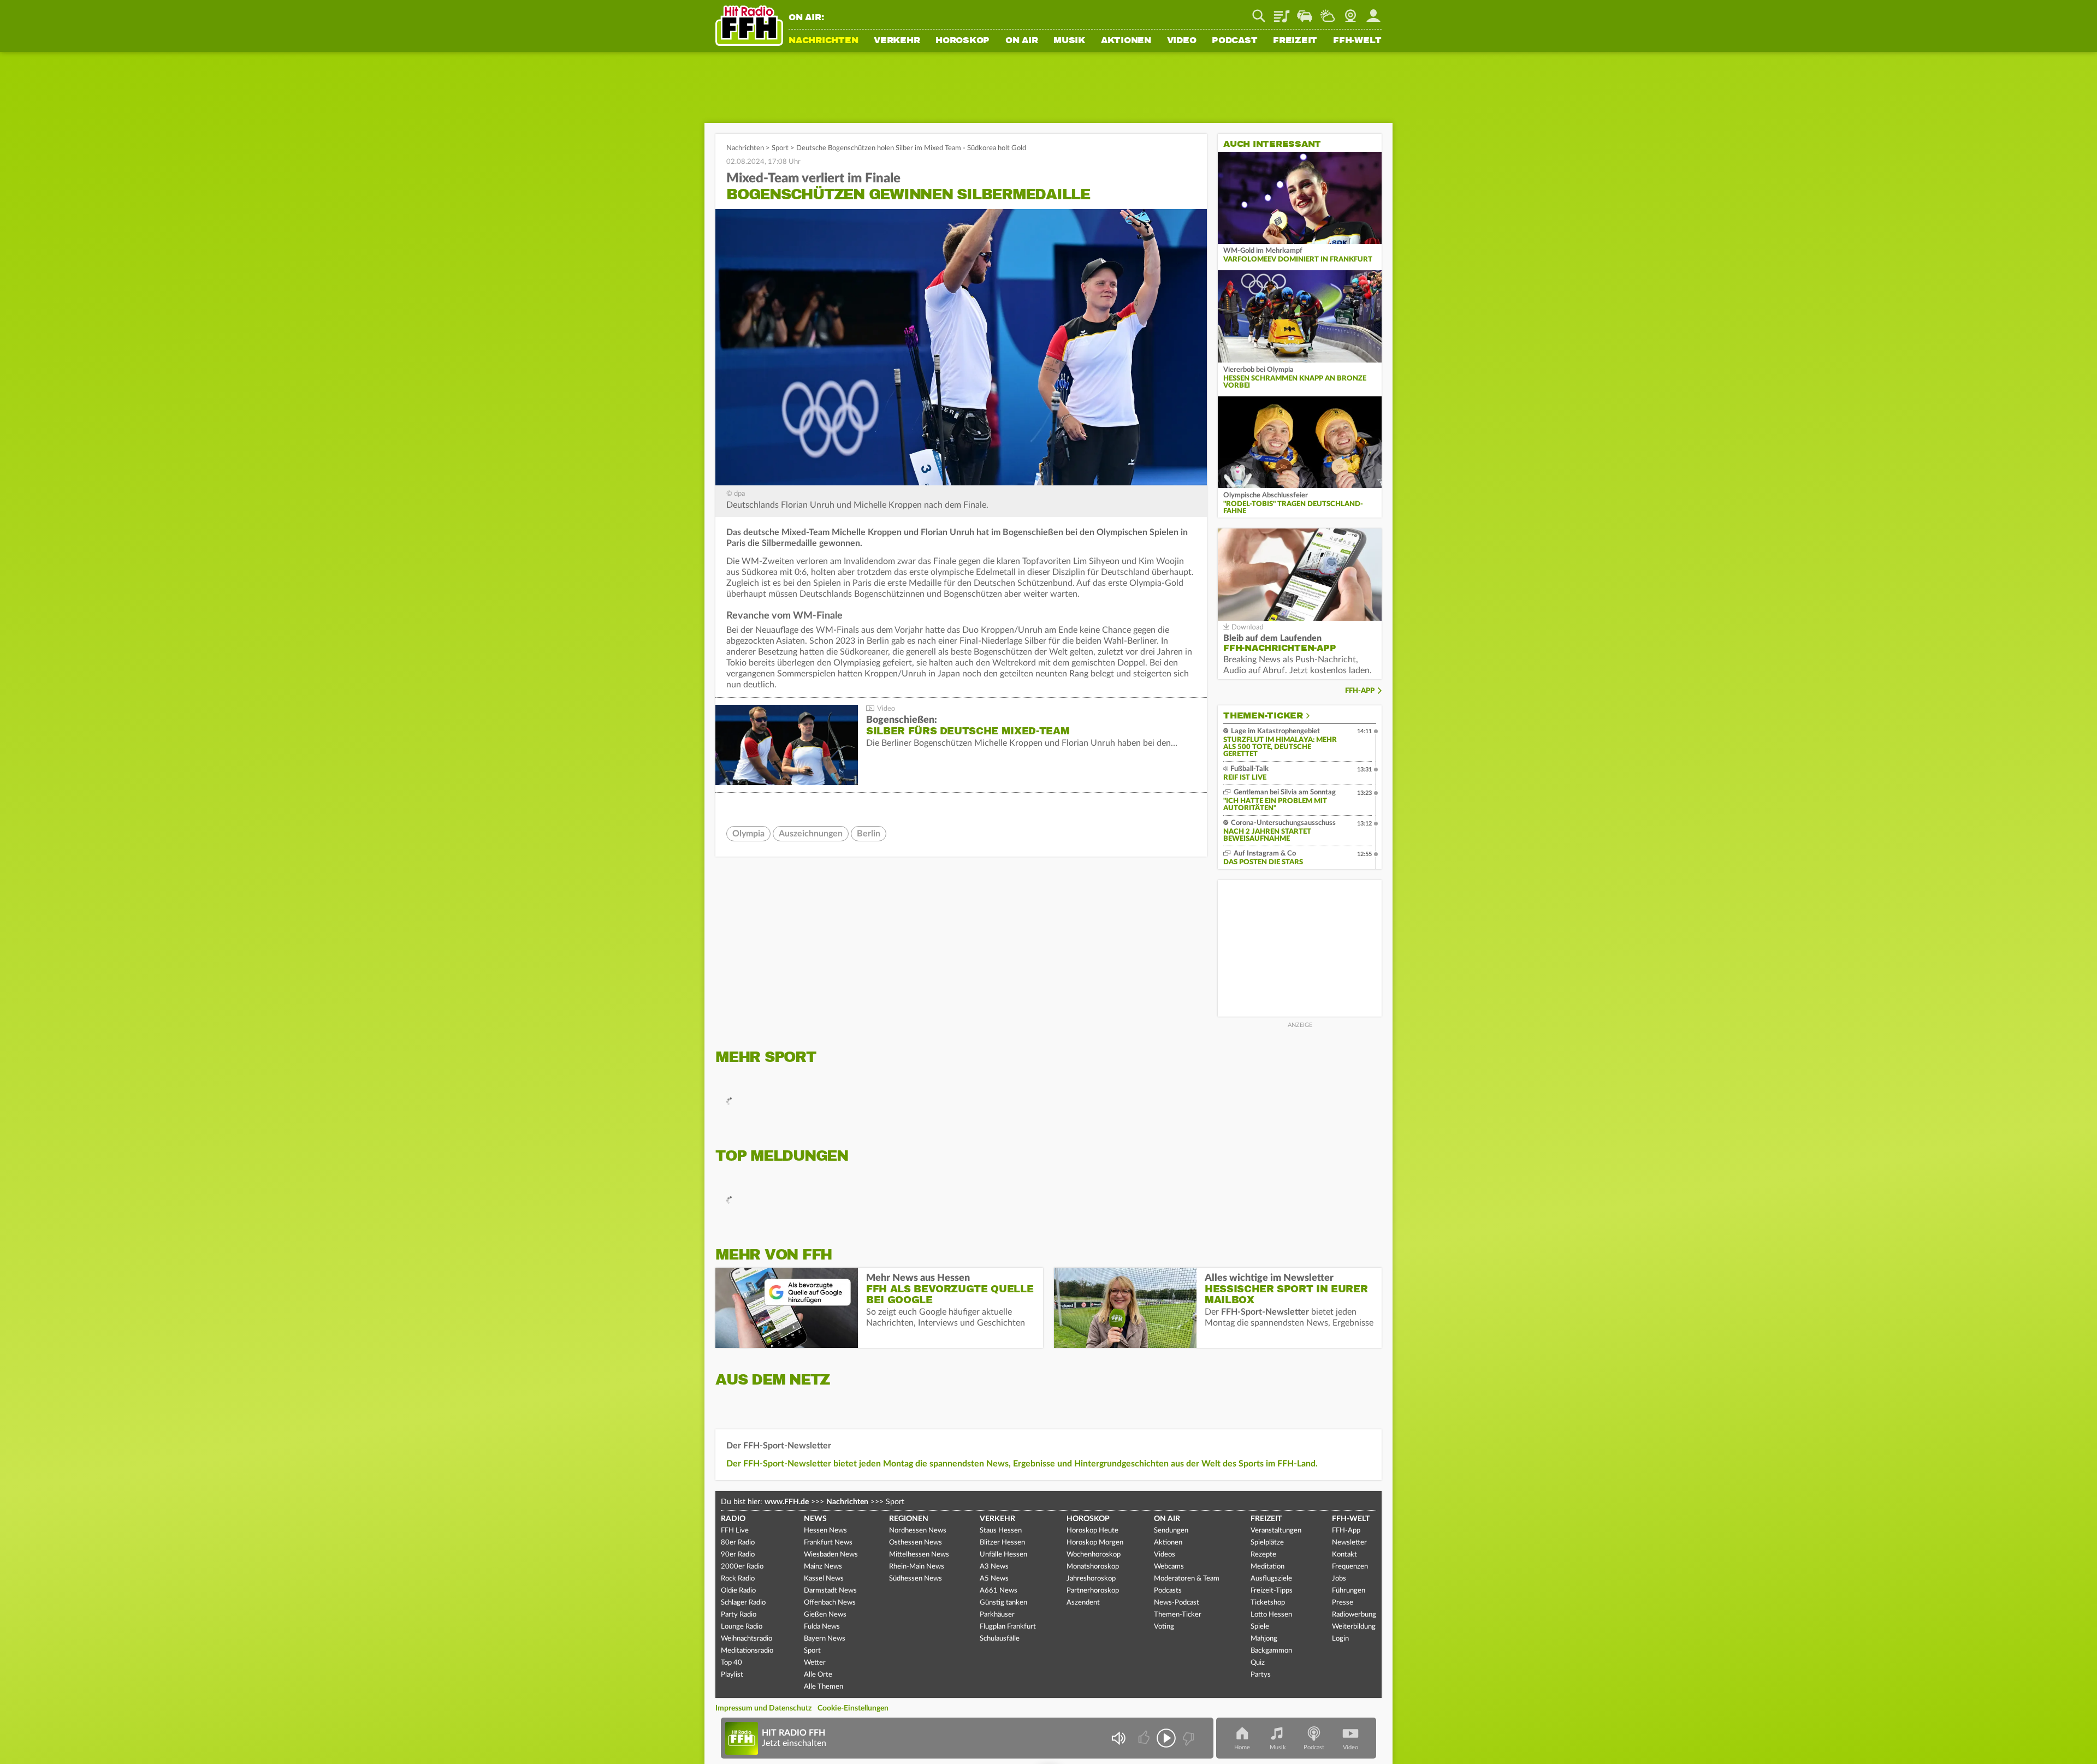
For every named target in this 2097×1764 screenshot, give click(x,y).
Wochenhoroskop (1094, 1555)
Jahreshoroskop (1091, 1579)
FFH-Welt (1357, 41)
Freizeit (1295, 41)
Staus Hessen (1001, 1531)
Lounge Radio (742, 1627)
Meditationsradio (747, 1651)
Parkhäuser (997, 1615)
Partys (1261, 1675)
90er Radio (738, 1555)
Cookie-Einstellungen (853, 1708)
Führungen (1349, 1591)
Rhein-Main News (917, 1567)
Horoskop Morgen (1095, 1543)
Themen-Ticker (1263, 716)
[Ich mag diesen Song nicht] (1187, 1738)
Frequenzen (1350, 1567)
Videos (1165, 1555)
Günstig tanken (1003, 1603)
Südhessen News (916, 1579)
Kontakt (1344, 1555)
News (815, 1519)
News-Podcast (1177, 1603)
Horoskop (962, 41)
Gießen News (825, 1615)
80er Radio (738, 1543)
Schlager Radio (743, 1603)
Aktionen (1126, 41)
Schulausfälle (1000, 1639)
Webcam (1350, 12)
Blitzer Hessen (1002, 1543)
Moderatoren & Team (1187, 1579)
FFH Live (735, 1531)
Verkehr (897, 41)
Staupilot (1305, 12)
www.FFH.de (787, 1502)
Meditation (1267, 1567)
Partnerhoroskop (1093, 1591)
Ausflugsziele (1271, 1579)
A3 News (994, 1567)
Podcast (1234, 41)
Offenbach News (830, 1603)
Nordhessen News (918, 1531)
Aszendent (1083, 1603)
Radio (733, 1519)
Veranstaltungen (1276, 1531)
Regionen (909, 1519)
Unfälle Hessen (1003, 1555)
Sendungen (1171, 1531)
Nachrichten (823, 41)
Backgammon (1271, 1651)
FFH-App (1360, 691)
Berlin (869, 834)
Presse (1343, 1603)
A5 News (994, 1579)
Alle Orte (818, 1675)
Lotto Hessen (1271, 1615)
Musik (1069, 41)
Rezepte (1263, 1555)
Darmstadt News (830, 1591)
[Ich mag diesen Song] (1145, 1738)
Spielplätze (1267, 1543)
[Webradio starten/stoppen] (1166, 1738)
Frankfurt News (828, 1543)
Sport (780, 148)
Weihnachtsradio (747, 1639)
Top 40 (731, 1663)
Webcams (1169, 1567)
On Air (1022, 41)
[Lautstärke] (1118, 1738)
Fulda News (822, 1627)
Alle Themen (824, 1687)
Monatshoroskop (1093, 1567)
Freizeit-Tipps (1272, 1591)
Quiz (1258, 1663)
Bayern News (825, 1639)
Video (1182, 41)
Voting (1164, 1627)
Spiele (1260, 1627)
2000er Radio (742, 1567)
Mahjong (1264, 1639)
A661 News (999, 1591)
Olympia (748, 834)
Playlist (1282, 12)
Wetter (1328, 12)
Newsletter (1349, 1543)
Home (1242, 1747)
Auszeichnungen (811, 834)
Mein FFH (1373, 12)
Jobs (1339, 1579)
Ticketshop (1268, 1603)
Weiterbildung (1354, 1627)
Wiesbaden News (831, 1555)
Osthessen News (916, 1543)
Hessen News (825, 1531)
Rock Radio (738, 1579)
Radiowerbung (1354, 1615)
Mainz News (823, 1567)
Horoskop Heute (1092, 1531)
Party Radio (739, 1615)
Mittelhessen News (919, 1555)
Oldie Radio (738, 1591)
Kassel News (824, 1579)
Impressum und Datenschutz (763, 1708)
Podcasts (1168, 1591)
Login (1340, 1639)
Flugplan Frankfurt (1008, 1627)
